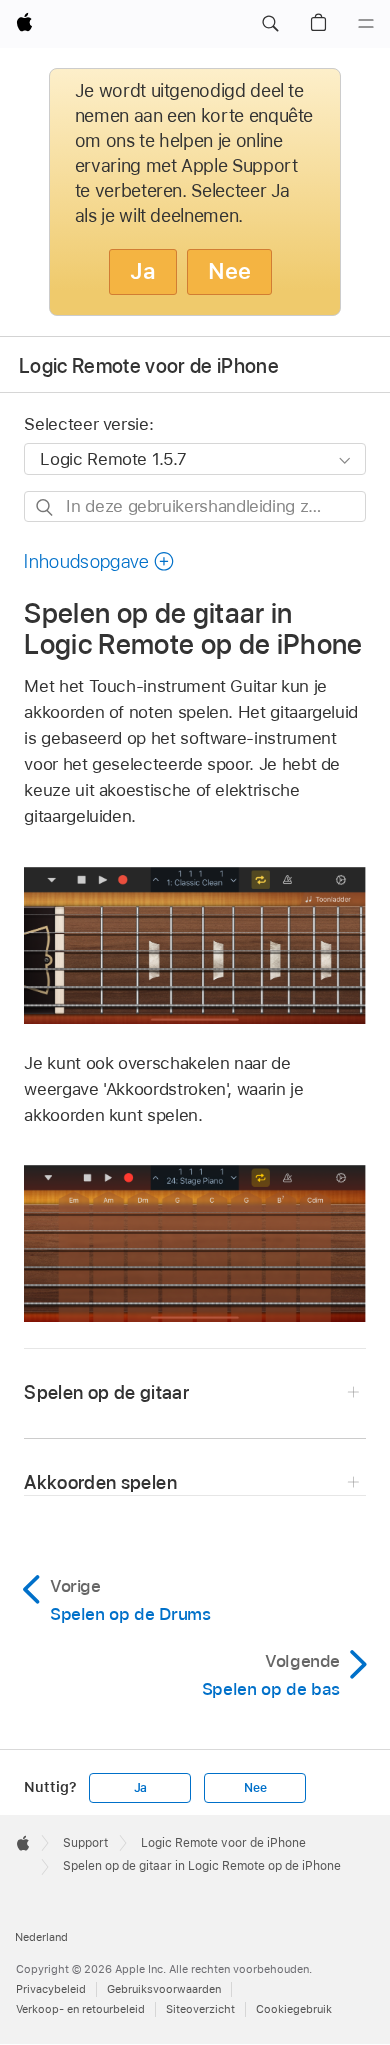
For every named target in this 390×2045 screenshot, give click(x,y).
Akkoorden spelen (100, 1482)
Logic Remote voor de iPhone (149, 366)
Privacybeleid (51, 1989)
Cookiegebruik (294, 2009)
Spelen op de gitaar (106, 1392)
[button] (270, 24)
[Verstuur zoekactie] (45, 507)
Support (85, 1843)
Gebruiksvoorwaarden (164, 1989)
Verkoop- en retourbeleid (80, 2009)
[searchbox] (194, 506)
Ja (143, 271)
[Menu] (366, 24)
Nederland (41, 1937)
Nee (229, 271)
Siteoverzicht (200, 2009)
